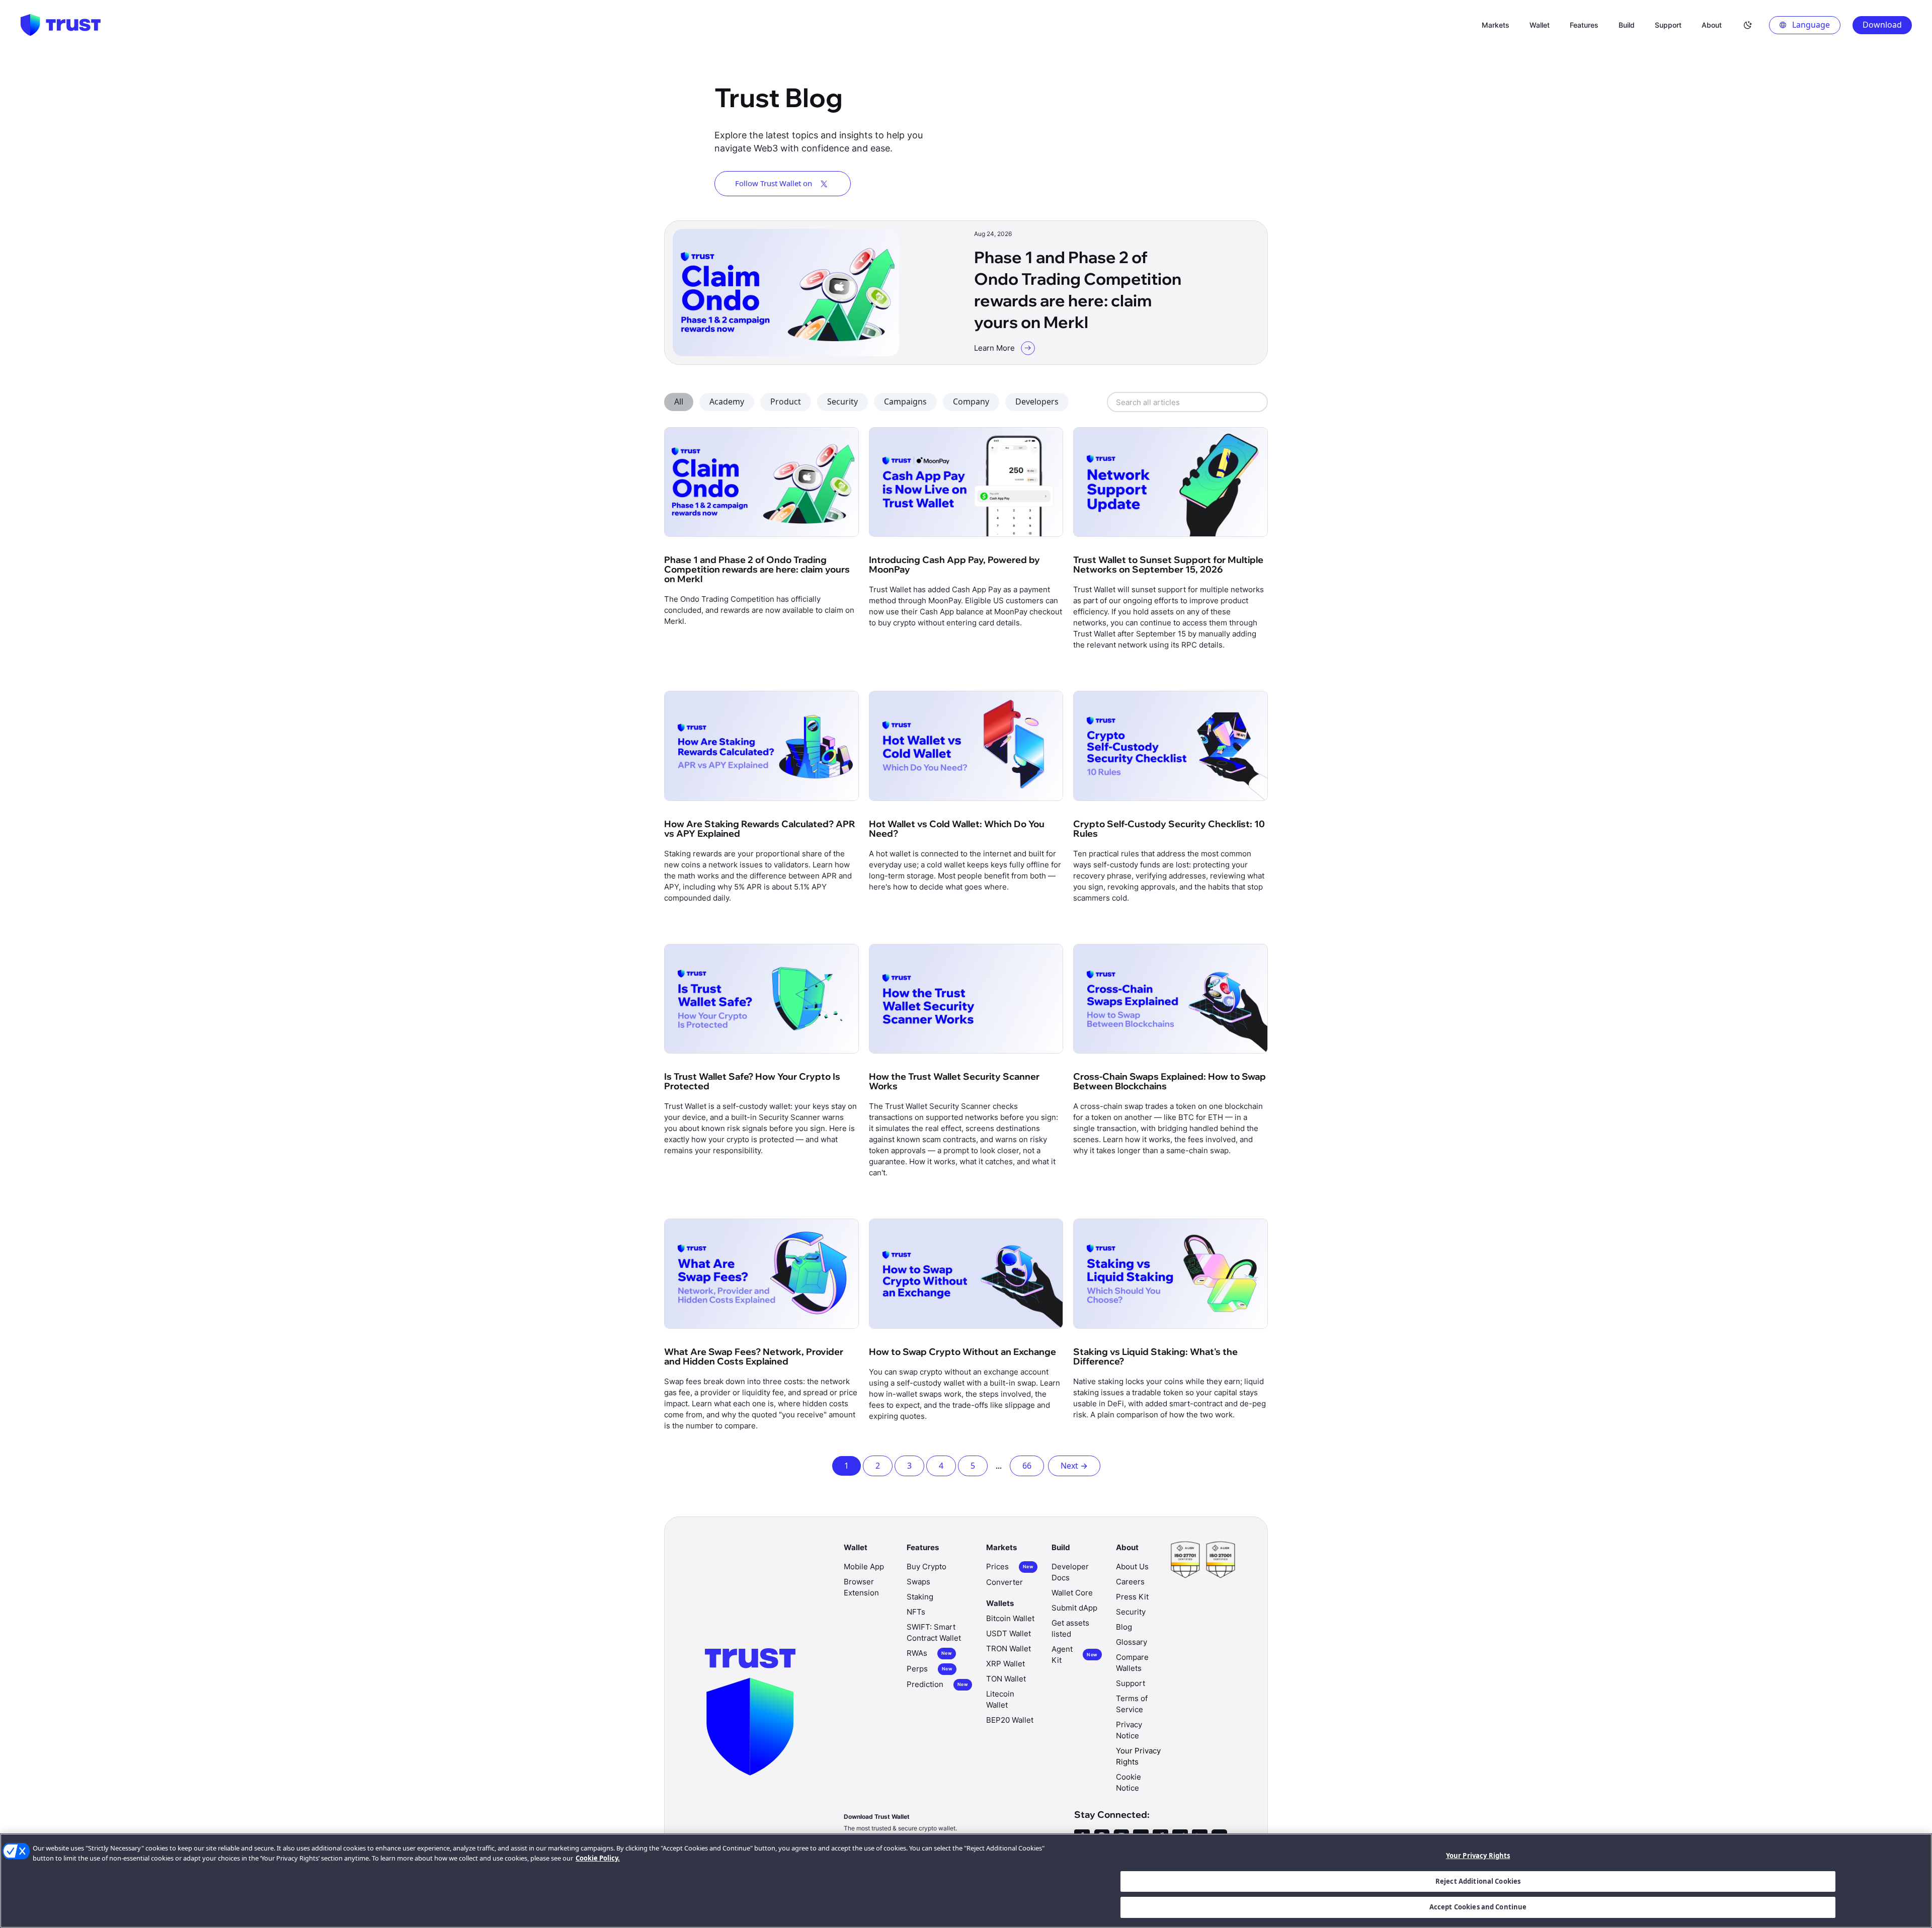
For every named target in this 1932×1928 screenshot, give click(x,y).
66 (1027, 1466)
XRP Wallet (1005, 1664)
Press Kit (1132, 1597)
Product (786, 401)
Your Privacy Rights (1478, 1856)
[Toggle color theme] (1748, 25)
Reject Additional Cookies (1478, 1881)
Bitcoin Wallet (1010, 1618)
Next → (1074, 1466)
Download (1882, 25)
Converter (1004, 1582)
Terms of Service (1132, 1704)
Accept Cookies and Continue (1478, 1907)
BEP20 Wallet (1010, 1720)
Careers (1130, 1582)
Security (842, 401)
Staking (920, 1597)
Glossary (1132, 1642)
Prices (1010, 1566)
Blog (1124, 1627)
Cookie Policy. (598, 1858)
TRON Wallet (1009, 1649)
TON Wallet (1006, 1679)
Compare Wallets (1132, 1663)
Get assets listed (1070, 1628)
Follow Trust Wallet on (774, 183)
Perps (930, 1669)
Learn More (994, 348)
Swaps (918, 1582)
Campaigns (905, 401)
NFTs (916, 1612)
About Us (1132, 1566)
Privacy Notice (1129, 1730)
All (679, 401)
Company (971, 401)
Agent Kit (1074, 1655)
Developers (1037, 401)
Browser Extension (861, 1587)
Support (1131, 1683)
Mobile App (864, 1566)
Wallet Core (1072, 1593)
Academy (727, 401)
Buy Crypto (927, 1566)
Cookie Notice (1129, 1782)
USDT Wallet (1009, 1633)
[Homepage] (60, 25)
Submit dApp (1074, 1608)
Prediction (937, 1684)
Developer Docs (1070, 1572)
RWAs (929, 1653)
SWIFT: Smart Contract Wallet (934, 1632)
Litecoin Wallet (1000, 1699)
